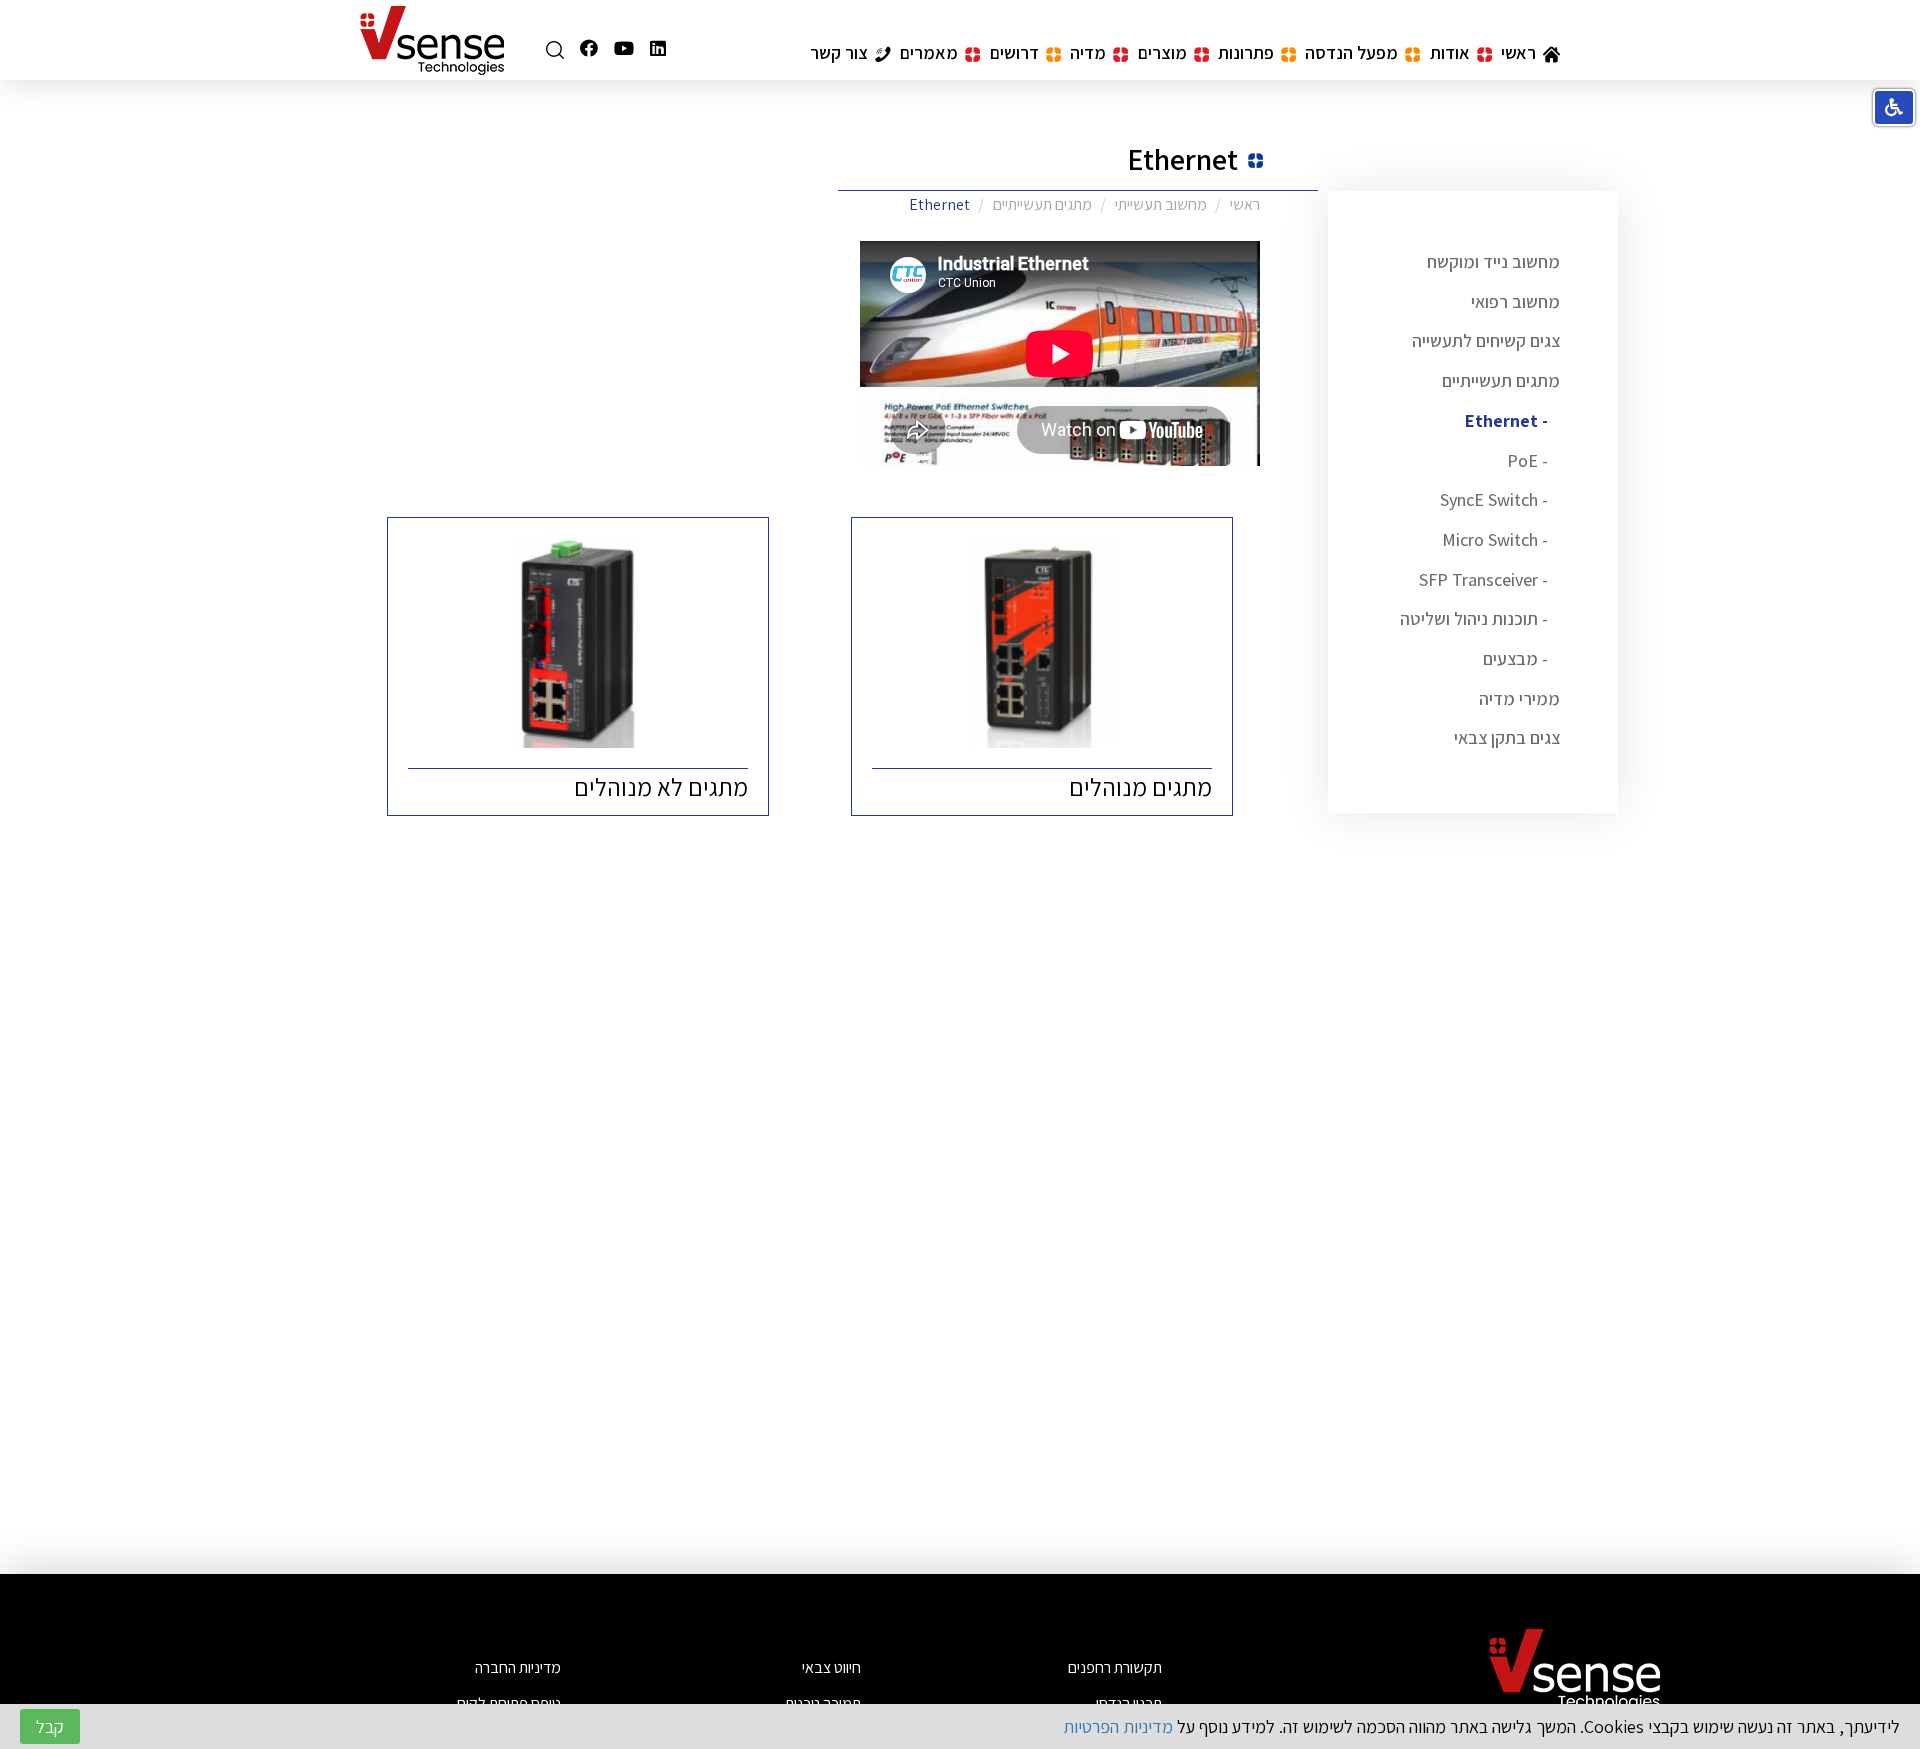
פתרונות (1246, 52)
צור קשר (839, 52)
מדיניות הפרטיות (1118, 1726)
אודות (1450, 52)
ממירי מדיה (1519, 698)
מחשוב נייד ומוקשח (1493, 261)
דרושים (1014, 52)
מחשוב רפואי (1515, 301)
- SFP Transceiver (1483, 579)
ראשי (1518, 52)
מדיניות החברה (518, 1667)
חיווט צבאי (831, 1667)
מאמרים (929, 52)
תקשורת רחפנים (1115, 1667)
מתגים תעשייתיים (1501, 380)
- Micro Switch (1495, 539)
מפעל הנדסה (1351, 52)
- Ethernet (1506, 420)
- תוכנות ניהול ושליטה (1474, 618)
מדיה (1088, 52)
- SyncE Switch (1494, 499)
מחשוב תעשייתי (1161, 204)
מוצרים (1162, 52)
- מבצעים (1515, 658)
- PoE (1527, 460)
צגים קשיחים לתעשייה (1486, 340)
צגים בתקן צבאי (1507, 737)
